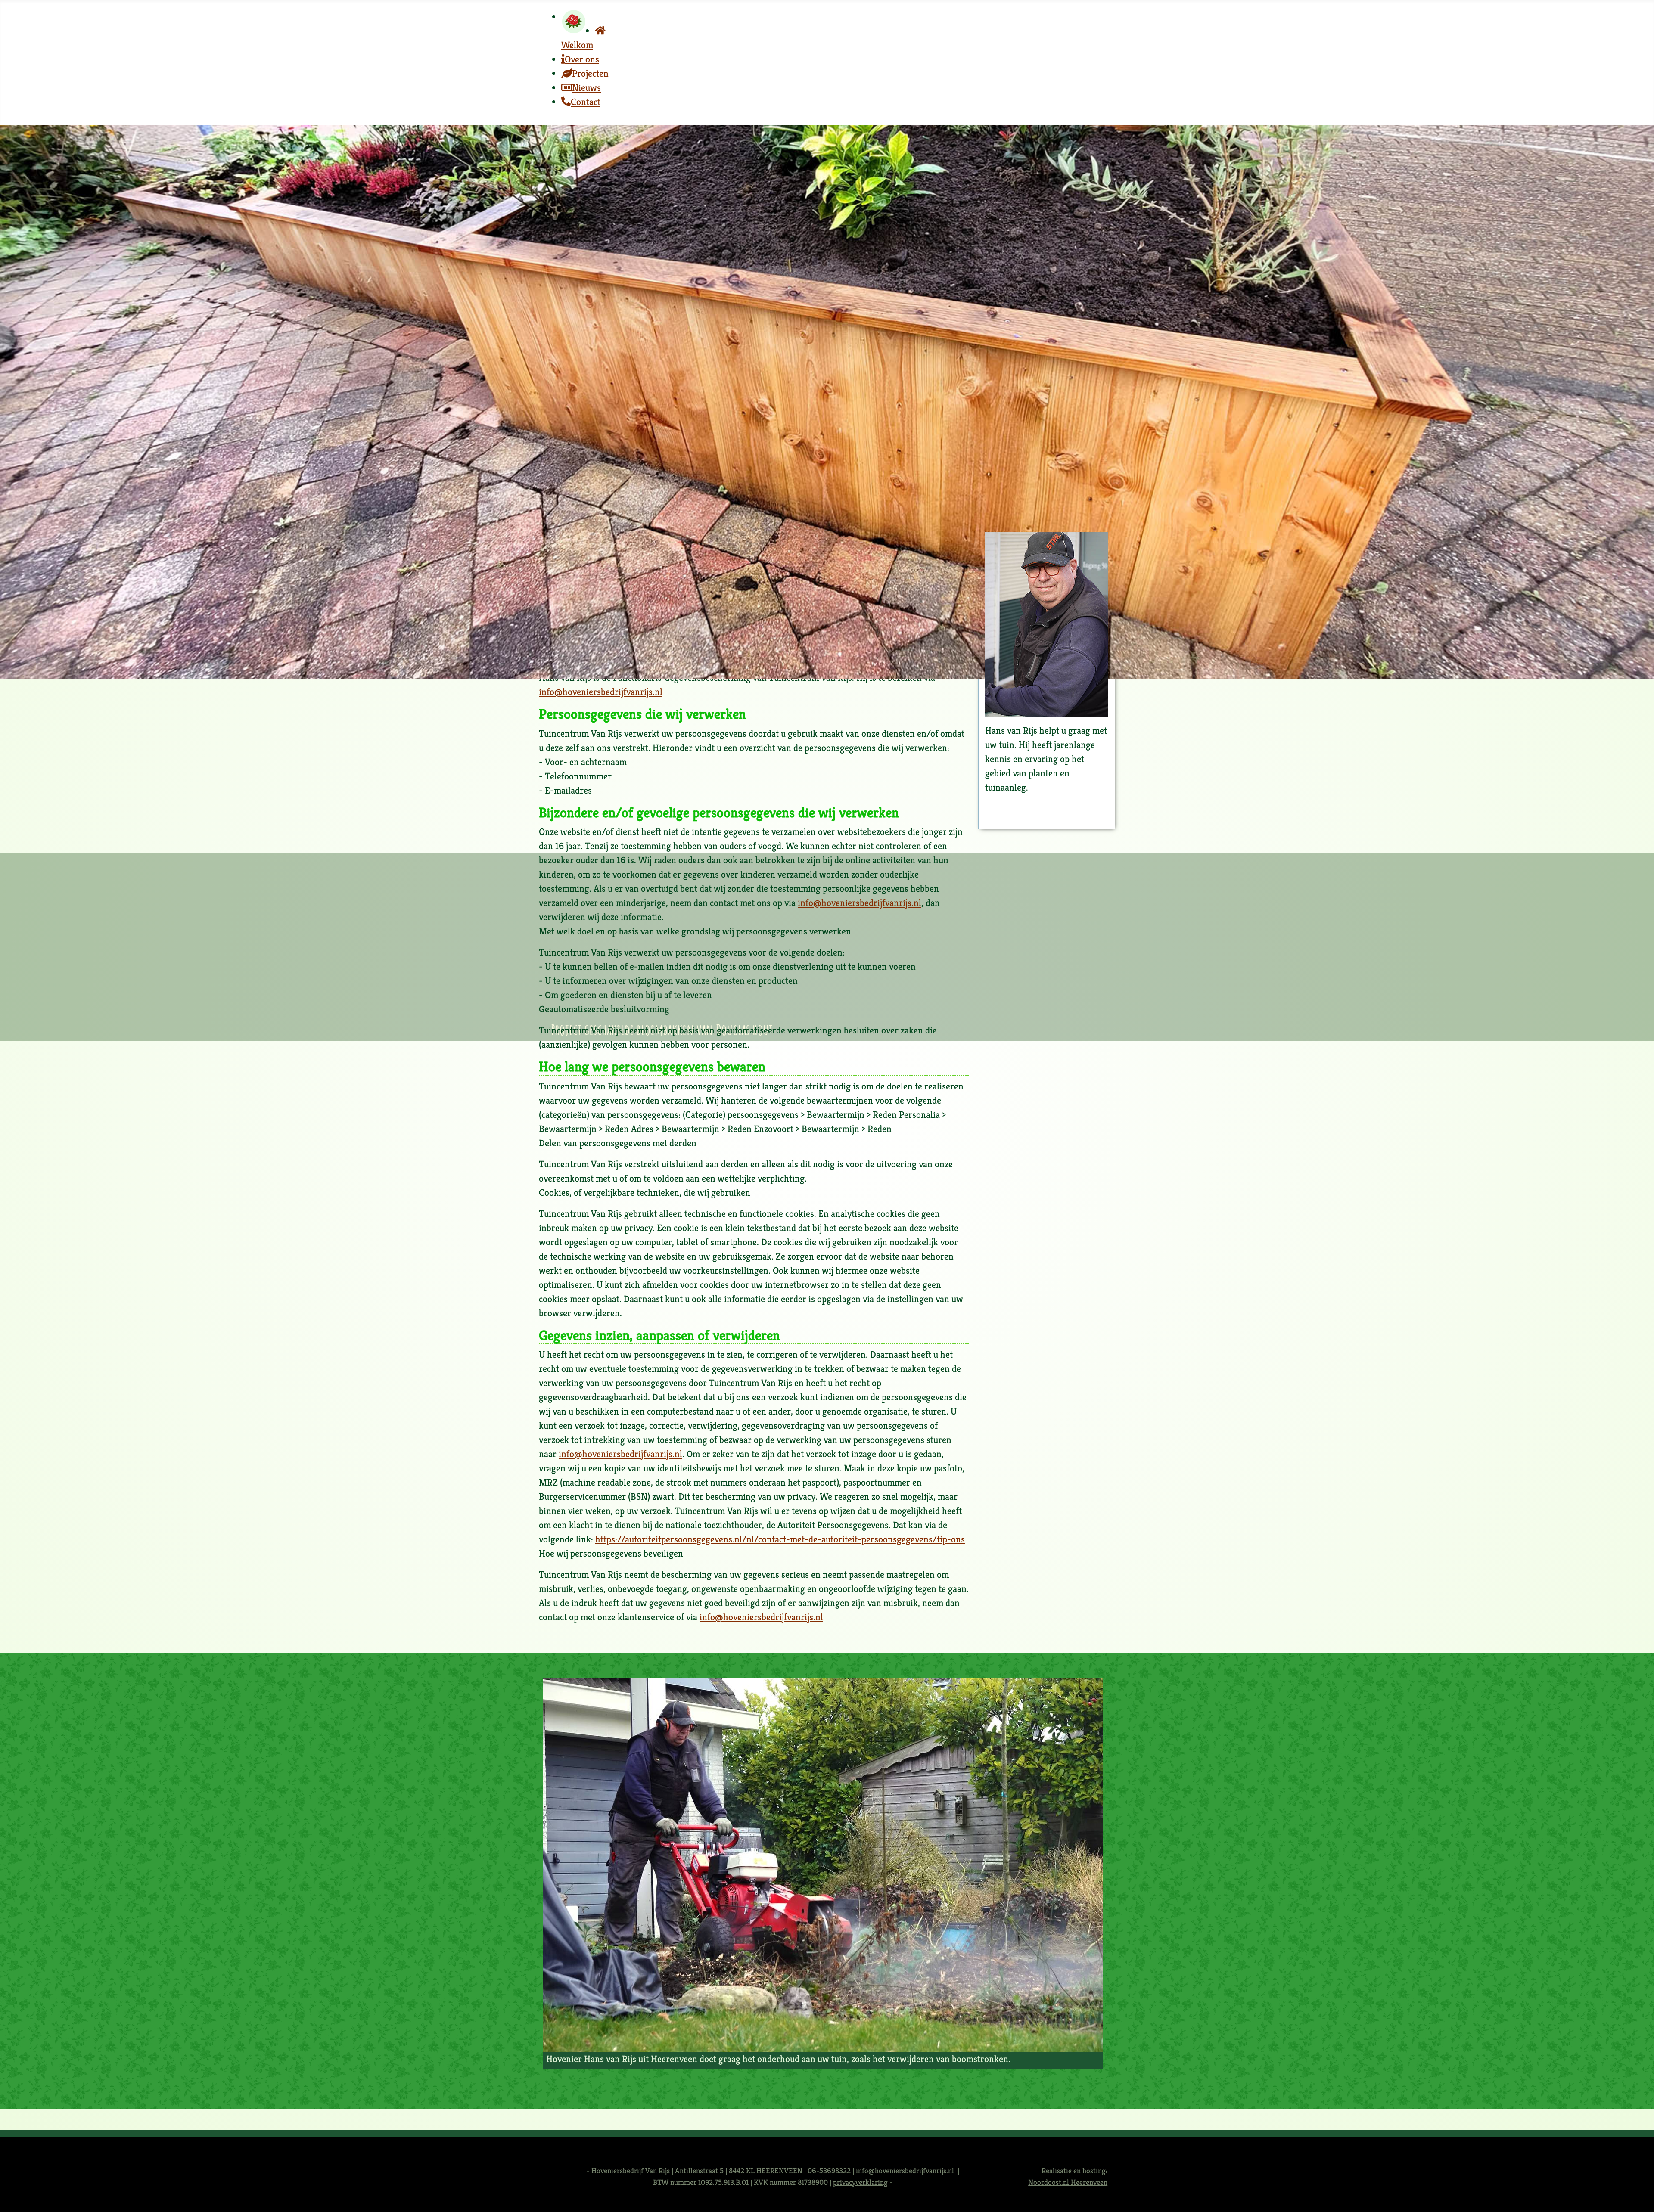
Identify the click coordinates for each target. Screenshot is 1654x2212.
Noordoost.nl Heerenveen (1068, 2182)
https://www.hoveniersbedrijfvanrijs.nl (615, 656)
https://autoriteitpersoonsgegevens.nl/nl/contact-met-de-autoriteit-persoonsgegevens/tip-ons (780, 1539)
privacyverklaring (860, 2182)
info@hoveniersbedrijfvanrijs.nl (601, 642)
